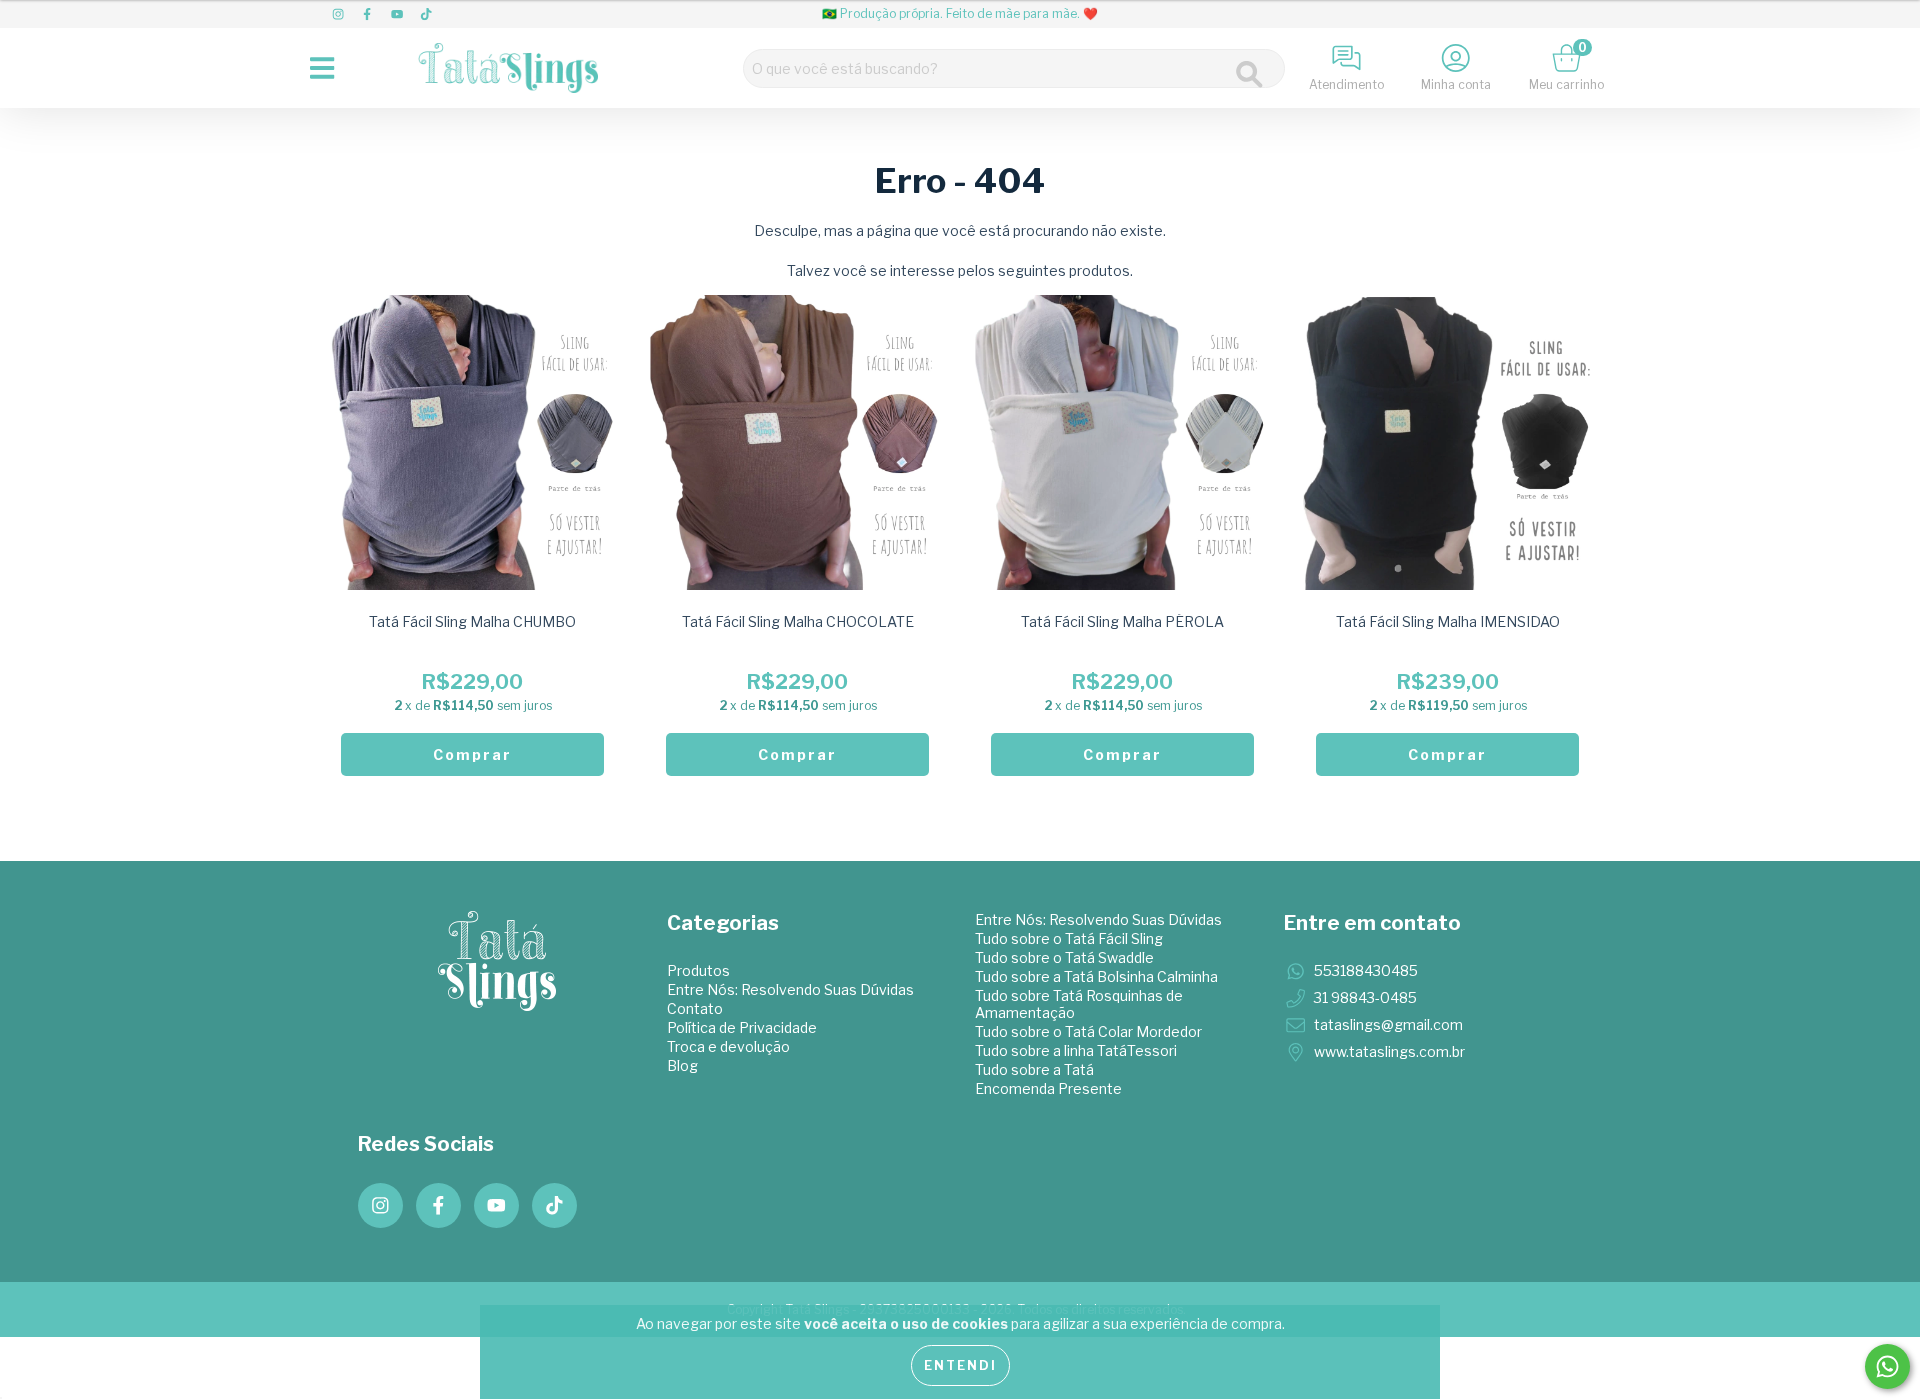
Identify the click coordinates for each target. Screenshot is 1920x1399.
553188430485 (1366, 970)
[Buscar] (1249, 74)
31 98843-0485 (1365, 997)
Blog (682, 1065)
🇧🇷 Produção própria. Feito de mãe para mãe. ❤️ (960, 13)
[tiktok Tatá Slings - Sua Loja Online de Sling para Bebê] (426, 13)
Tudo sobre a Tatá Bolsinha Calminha (1096, 976)
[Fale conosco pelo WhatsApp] (1887, 1366)
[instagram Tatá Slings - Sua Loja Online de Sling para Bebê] (339, 13)
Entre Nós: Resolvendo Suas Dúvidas (790, 989)
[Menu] (327, 68)
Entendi (960, 1365)
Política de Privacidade (742, 1027)
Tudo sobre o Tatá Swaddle (1064, 957)
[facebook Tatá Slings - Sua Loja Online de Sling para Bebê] (368, 13)
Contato (695, 1008)
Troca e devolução (728, 1046)
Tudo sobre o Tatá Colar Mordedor (1088, 1031)
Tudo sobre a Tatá (1034, 1069)
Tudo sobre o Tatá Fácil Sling (1069, 938)
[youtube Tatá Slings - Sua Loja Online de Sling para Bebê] (398, 13)
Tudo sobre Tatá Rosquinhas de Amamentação (1079, 1004)
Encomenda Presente (1048, 1088)
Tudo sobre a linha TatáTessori (1076, 1050)
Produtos (698, 970)
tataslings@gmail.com (1388, 1024)
